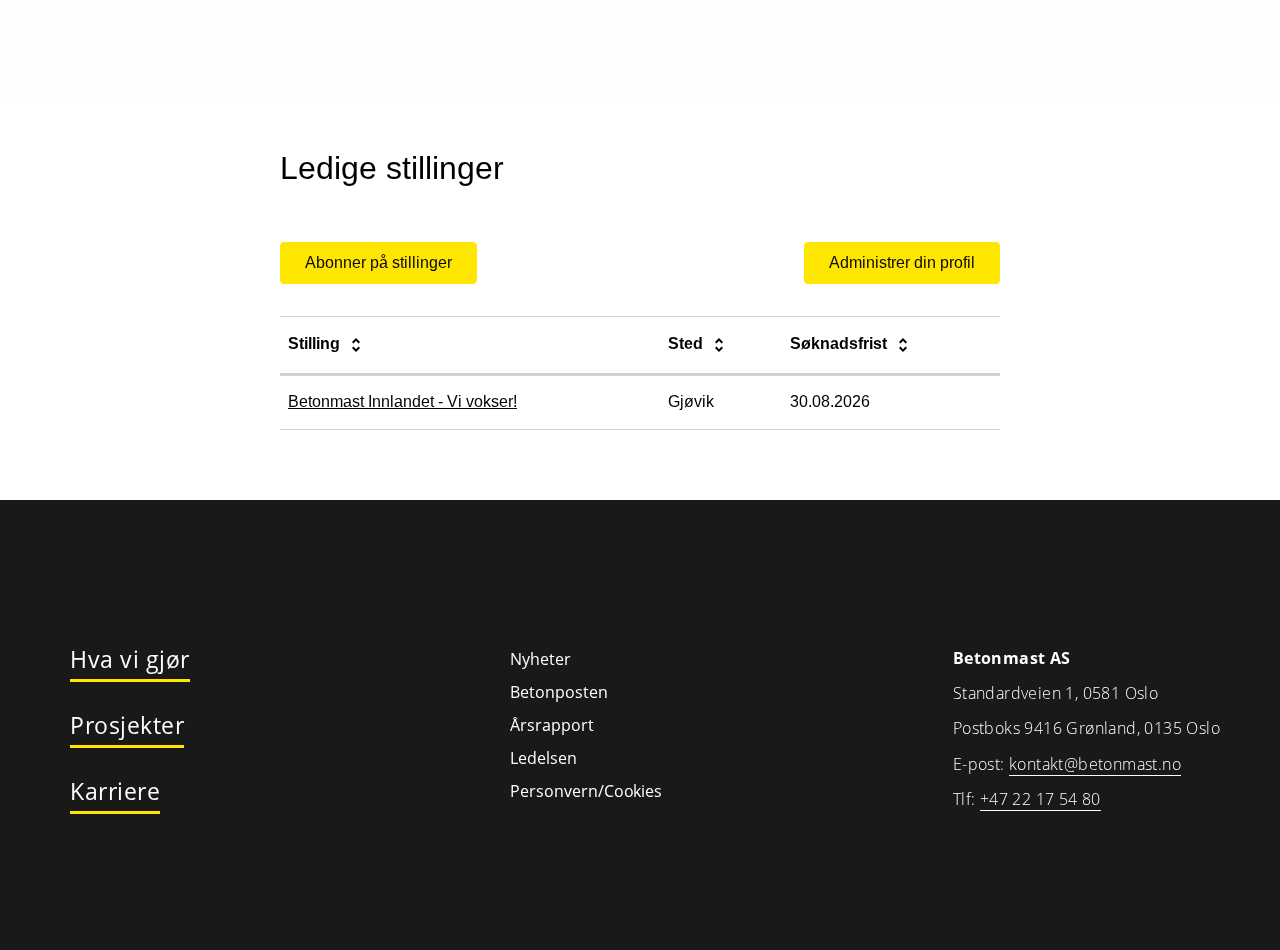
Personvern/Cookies (586, 791)
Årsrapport (552, 725)
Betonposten (559, 692)
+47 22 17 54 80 (1040, 799)
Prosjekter (127, 726)
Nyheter (540, 659)
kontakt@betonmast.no (1095, 764)
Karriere (115, 792)
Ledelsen (543, 758)
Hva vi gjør (130, 660)
